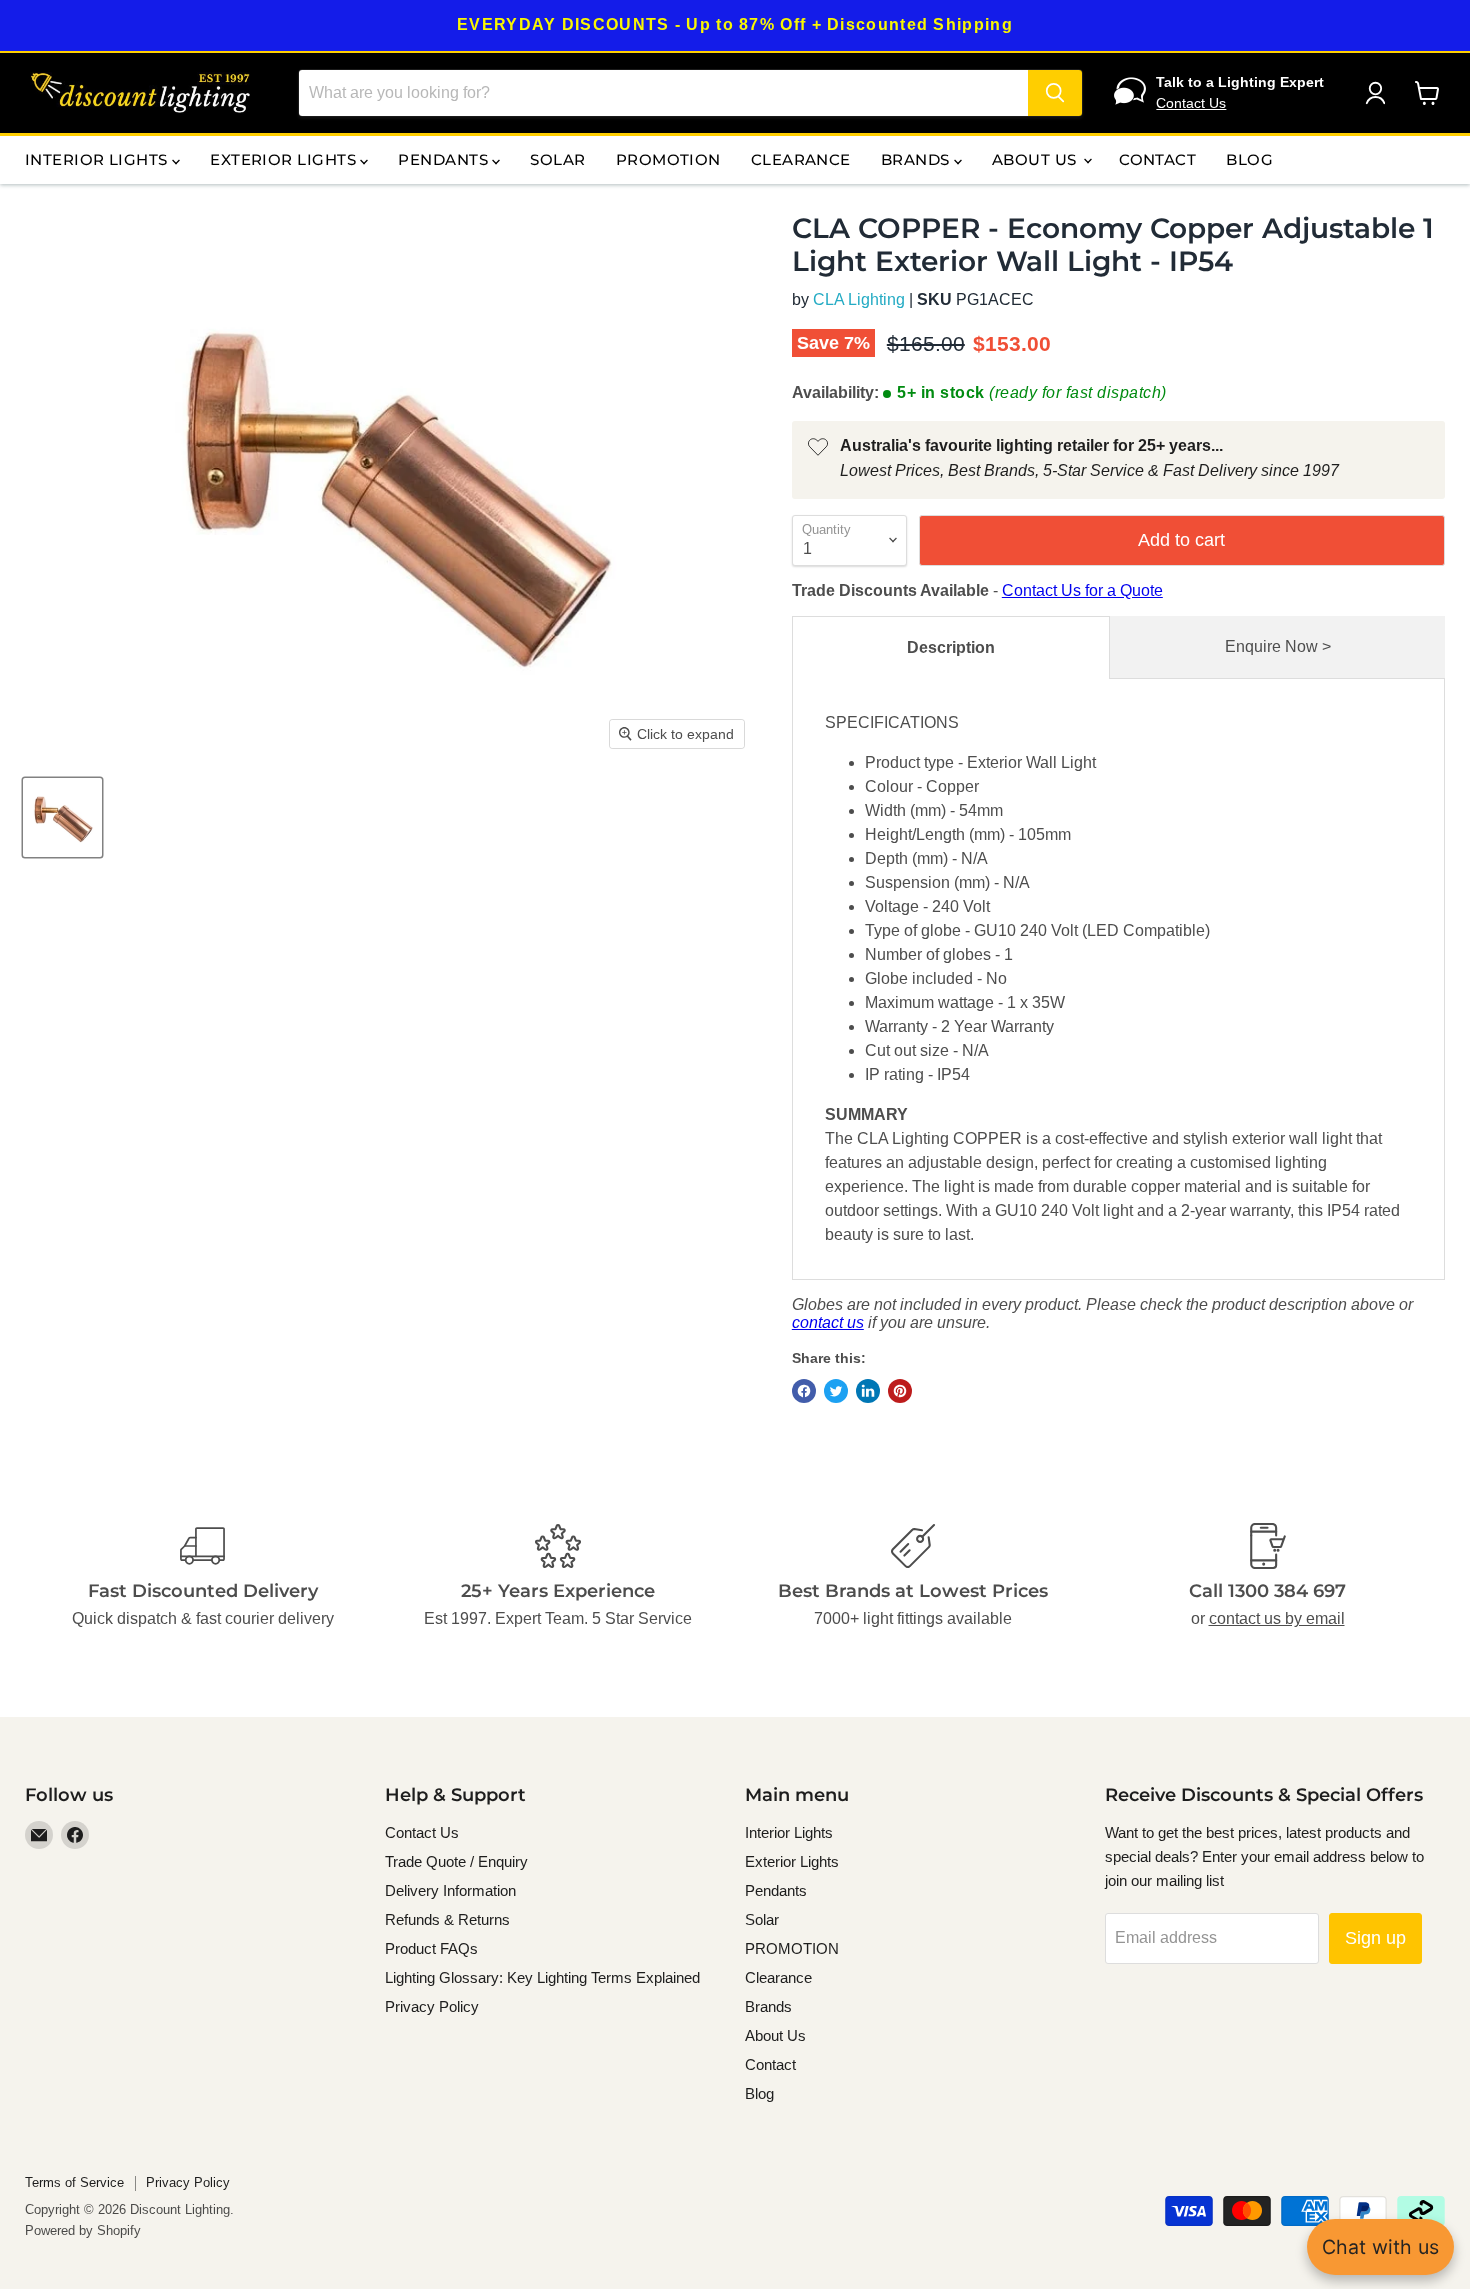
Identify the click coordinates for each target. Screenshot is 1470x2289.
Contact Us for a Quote (1082, 590)
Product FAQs (431, 1948)
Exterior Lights (285, 159)
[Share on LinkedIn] (868, 1391)
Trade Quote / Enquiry (456, 1861)
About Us (1036, 159)
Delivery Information (450, 1890)
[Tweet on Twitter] (836, 1391)
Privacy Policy (432, 2006)
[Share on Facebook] (804, 1391)
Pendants (445, 159)
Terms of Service (74, 2182)
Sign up (1375, 1938)
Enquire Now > (1278, 646)
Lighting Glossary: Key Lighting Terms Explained (542, 1977)
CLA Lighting (859, 299)
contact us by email (1277, 1618)
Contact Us (1191, 103)
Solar (557, 159)
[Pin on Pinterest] (900, 1391)
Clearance (801, 159)
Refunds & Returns (447, 1919)
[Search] (1055, 93)
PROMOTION (668, 159)
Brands (917, 159)
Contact (1157, 159)
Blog (1249, 159)
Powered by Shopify (83, 2230)
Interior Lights (98, 159)
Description (951, 647)
